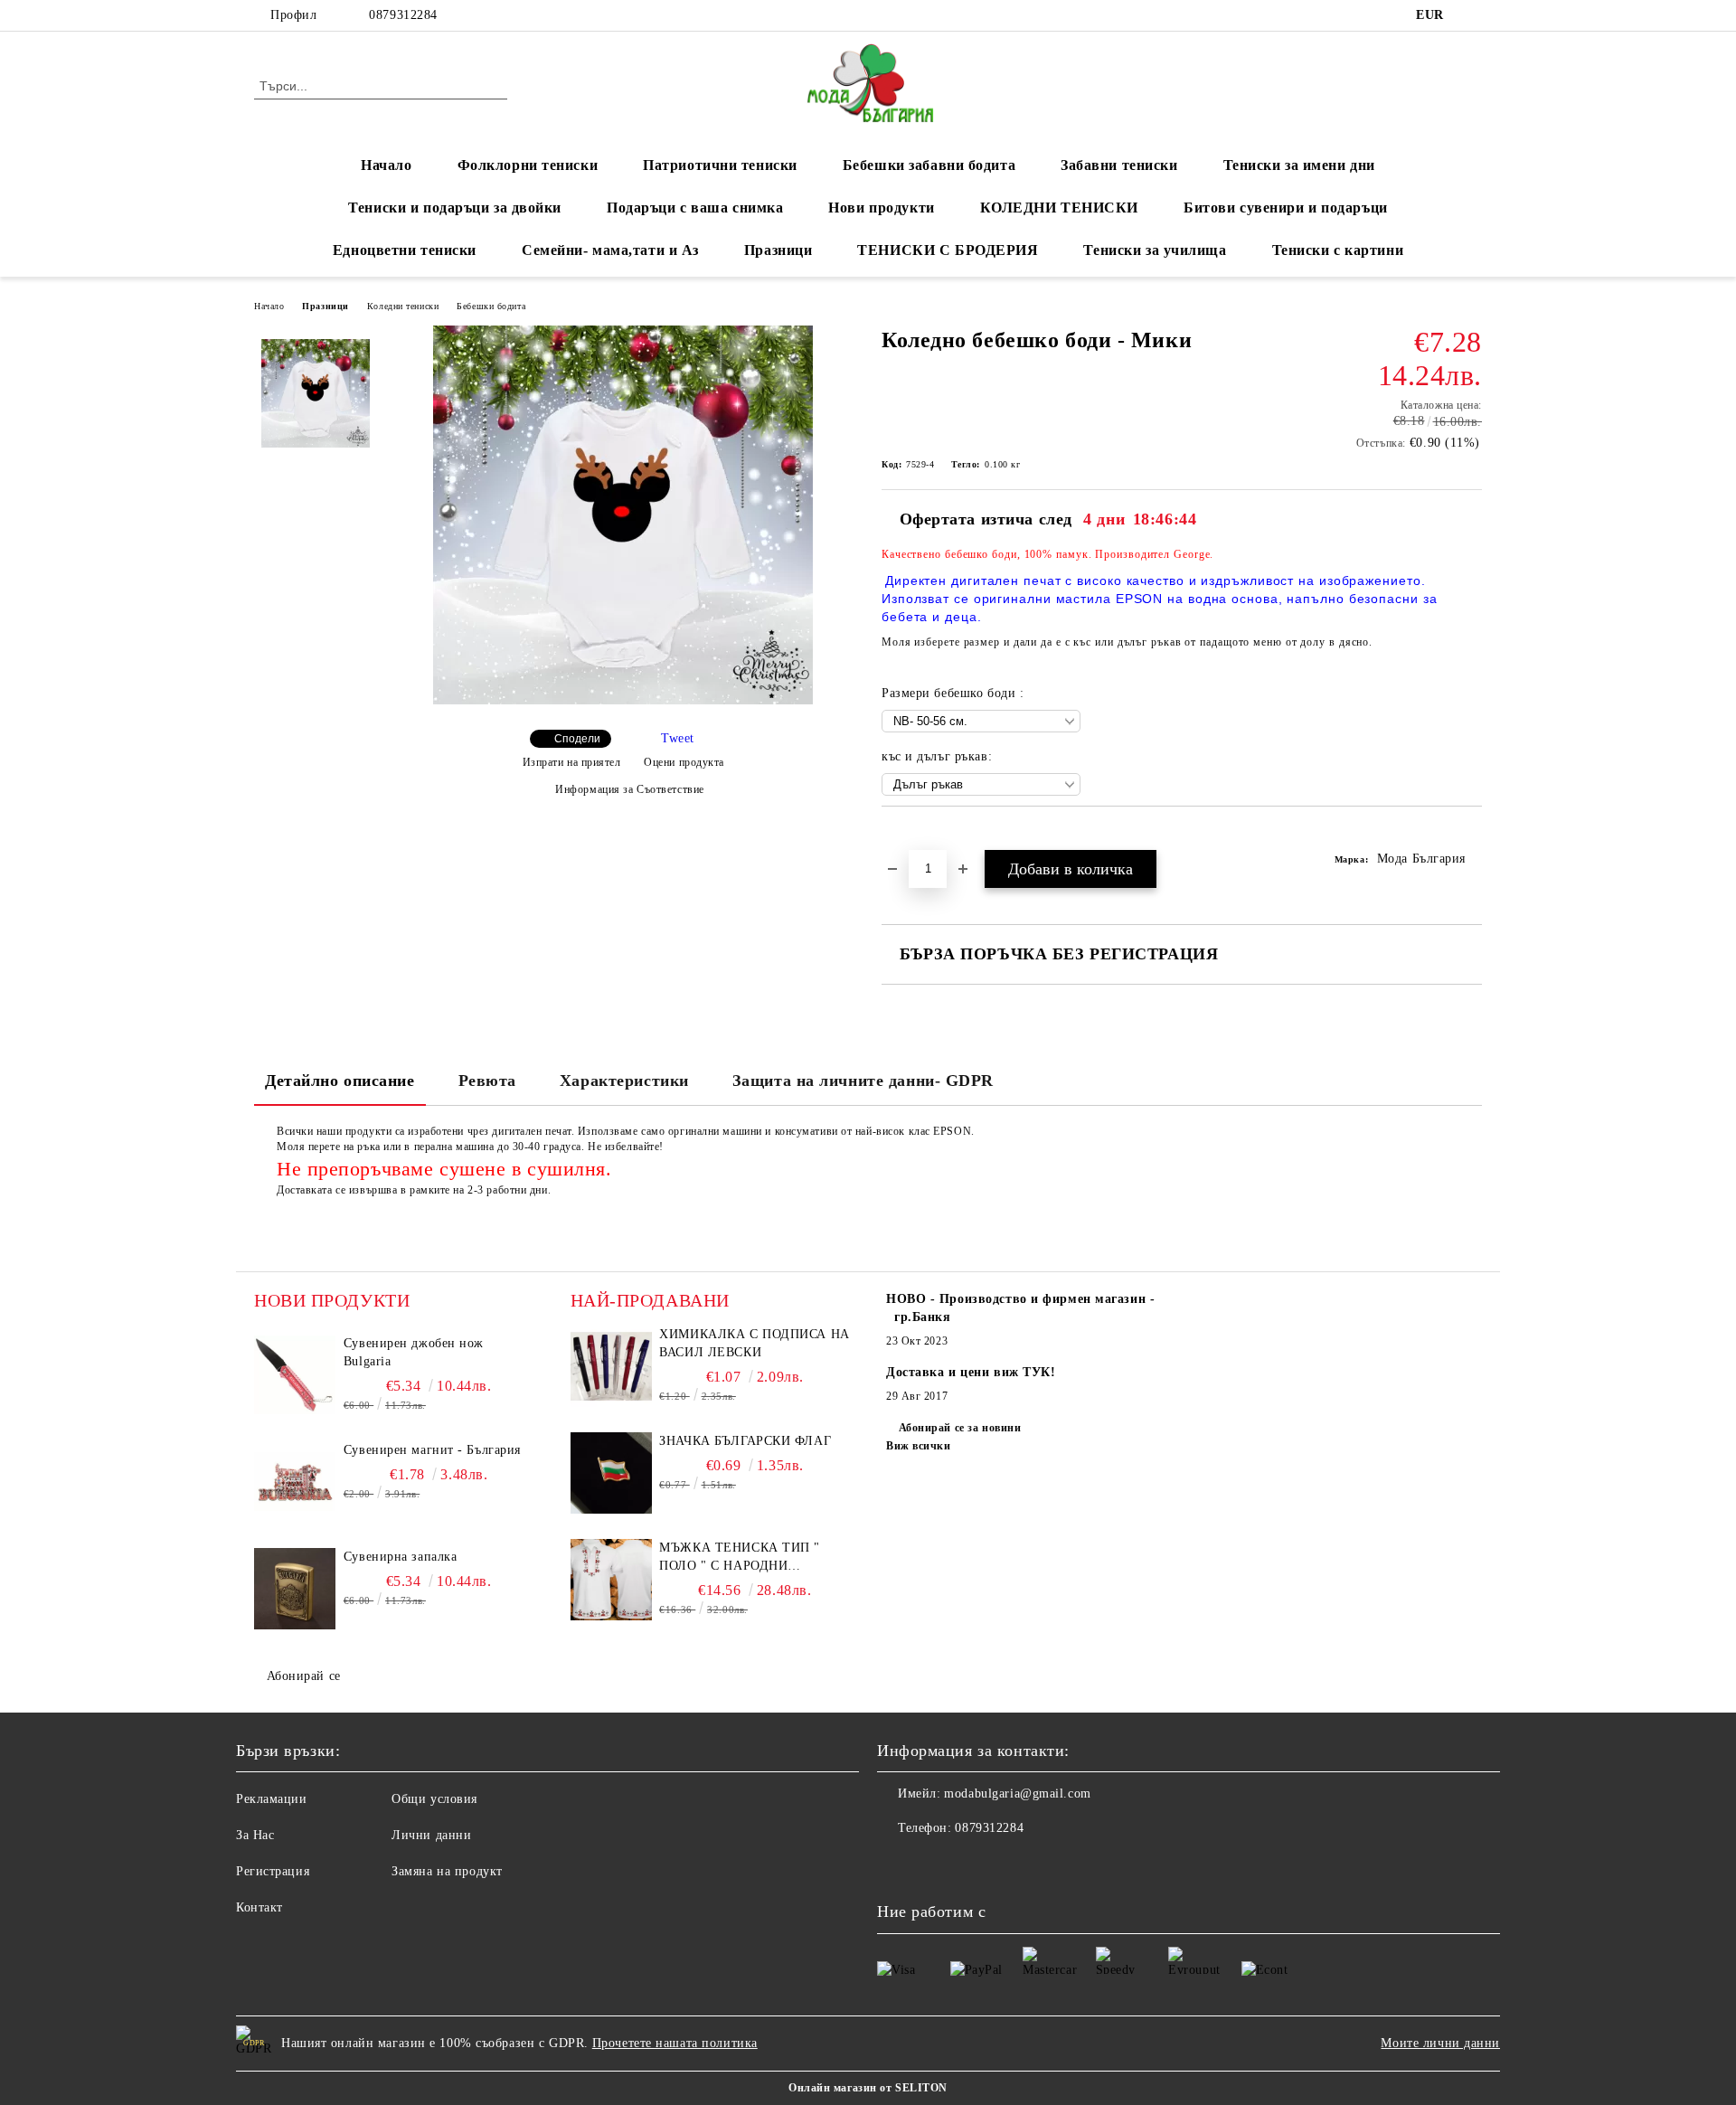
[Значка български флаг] (611, 1473)
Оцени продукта (684, 762)
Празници (778, 250)
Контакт (259, 1907)
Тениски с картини (1338, 250)
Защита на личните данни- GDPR (863, 1081)
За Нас (255, 1835)
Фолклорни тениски (528, 165)
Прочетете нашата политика (675, 2043)
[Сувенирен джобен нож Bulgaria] (295, 1375)
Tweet (678, 738)
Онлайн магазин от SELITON (868, 2088)
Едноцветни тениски (405, 250)
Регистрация (273, 1871)
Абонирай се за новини (960, 1428)
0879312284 (403, 15)
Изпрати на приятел (572, 762)
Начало (386, 165)
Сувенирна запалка (401, 1557)
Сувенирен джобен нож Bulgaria (414, 1352)
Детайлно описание (340, 1081)
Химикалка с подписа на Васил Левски (754, 1343)
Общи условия (434, 1799)
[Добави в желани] (916, 837)
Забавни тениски (1119, 165)
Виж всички (919, 1446)
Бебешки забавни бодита (929, 165)
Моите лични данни (1440, 2043)
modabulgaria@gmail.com (1017, 1793)
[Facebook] (1472, 15)
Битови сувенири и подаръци (1286, 208)
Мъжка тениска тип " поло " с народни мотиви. (740, 1558)
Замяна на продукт (447, 1871)
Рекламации (272, 1799)
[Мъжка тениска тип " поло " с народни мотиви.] (611, 1580)
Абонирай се (304, 1676)
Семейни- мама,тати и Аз (610, 250)
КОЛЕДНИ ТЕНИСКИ (1059, 208)
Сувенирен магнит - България (432, 1450)
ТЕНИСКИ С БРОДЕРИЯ (948, 250)
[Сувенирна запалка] (295, 1589)
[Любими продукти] (1436, 85)
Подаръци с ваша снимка (695, 208)
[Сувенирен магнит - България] (295, 1482)
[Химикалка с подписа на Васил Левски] (611, 1366)
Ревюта (487, 1081)
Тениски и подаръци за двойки (455, 208)
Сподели (577, 739)
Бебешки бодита (491, 306)
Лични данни (431, 1835)
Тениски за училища (1155, 250)
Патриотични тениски (720, 165)
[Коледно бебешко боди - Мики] (623, 700)
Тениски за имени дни (1299, 165)
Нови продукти (881, 208)
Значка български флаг (745, 1441)
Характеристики (624, 1081)
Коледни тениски (403, 306)
